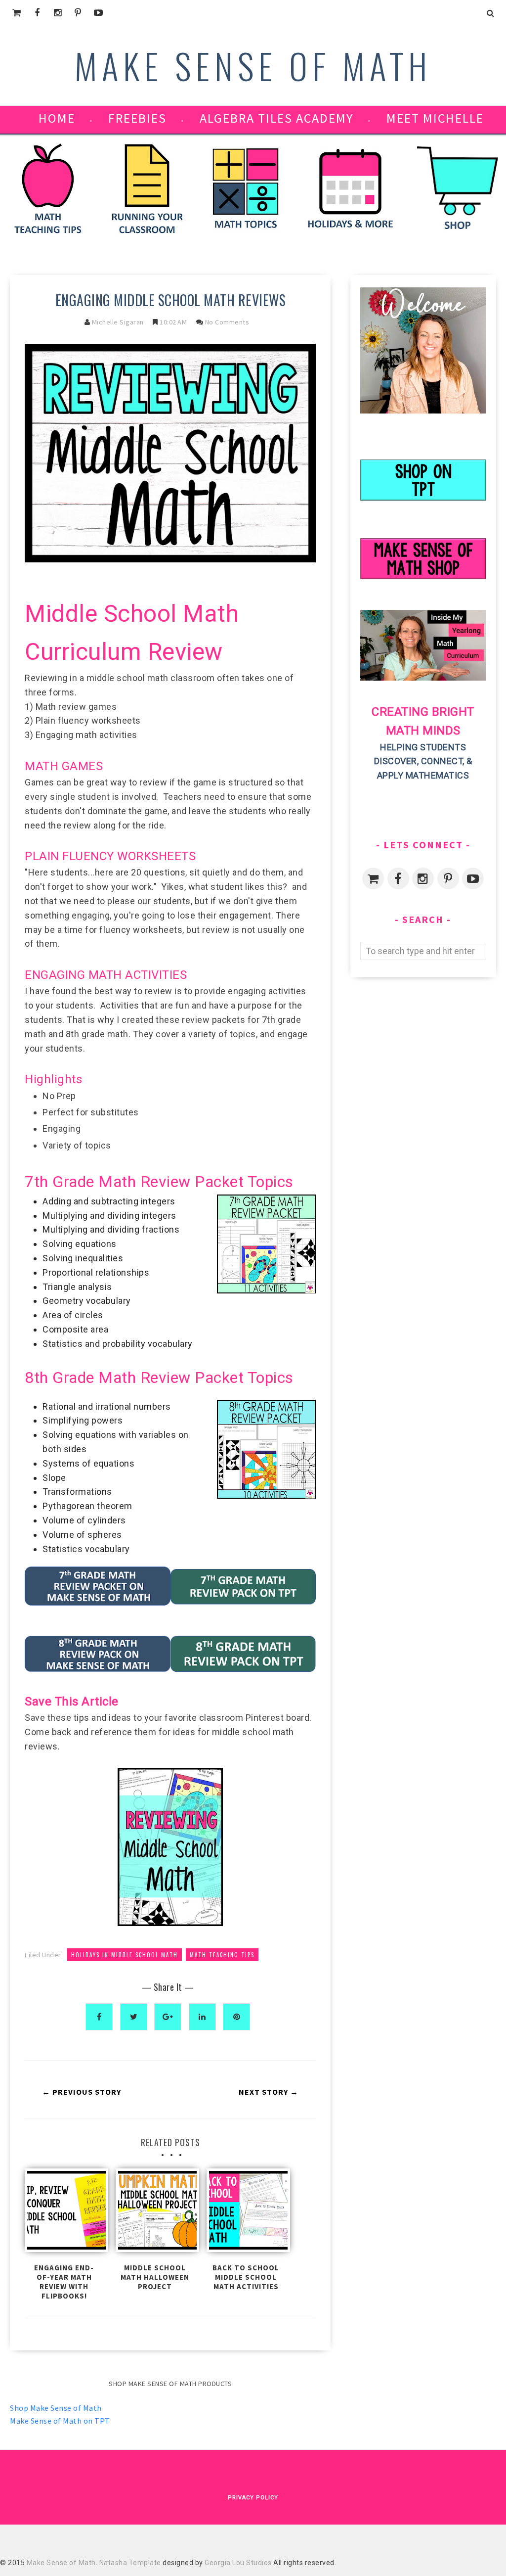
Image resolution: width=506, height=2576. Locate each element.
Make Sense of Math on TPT (60, 2421)
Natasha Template (130, 2563)
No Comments (227, 322)
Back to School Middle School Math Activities (246, 2277)
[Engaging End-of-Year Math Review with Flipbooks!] (64, 2213)
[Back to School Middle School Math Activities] (246, 2213)
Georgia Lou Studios (238, 2563)
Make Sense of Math (253, 65)
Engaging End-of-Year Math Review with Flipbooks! (64, 2282)
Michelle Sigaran (118, 322)
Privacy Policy (253, 2498)
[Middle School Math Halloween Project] (155, 2213)
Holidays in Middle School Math (125, 1955)
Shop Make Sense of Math (56, 2408)
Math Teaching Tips (222, 1955)
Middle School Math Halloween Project (155, 2277)
